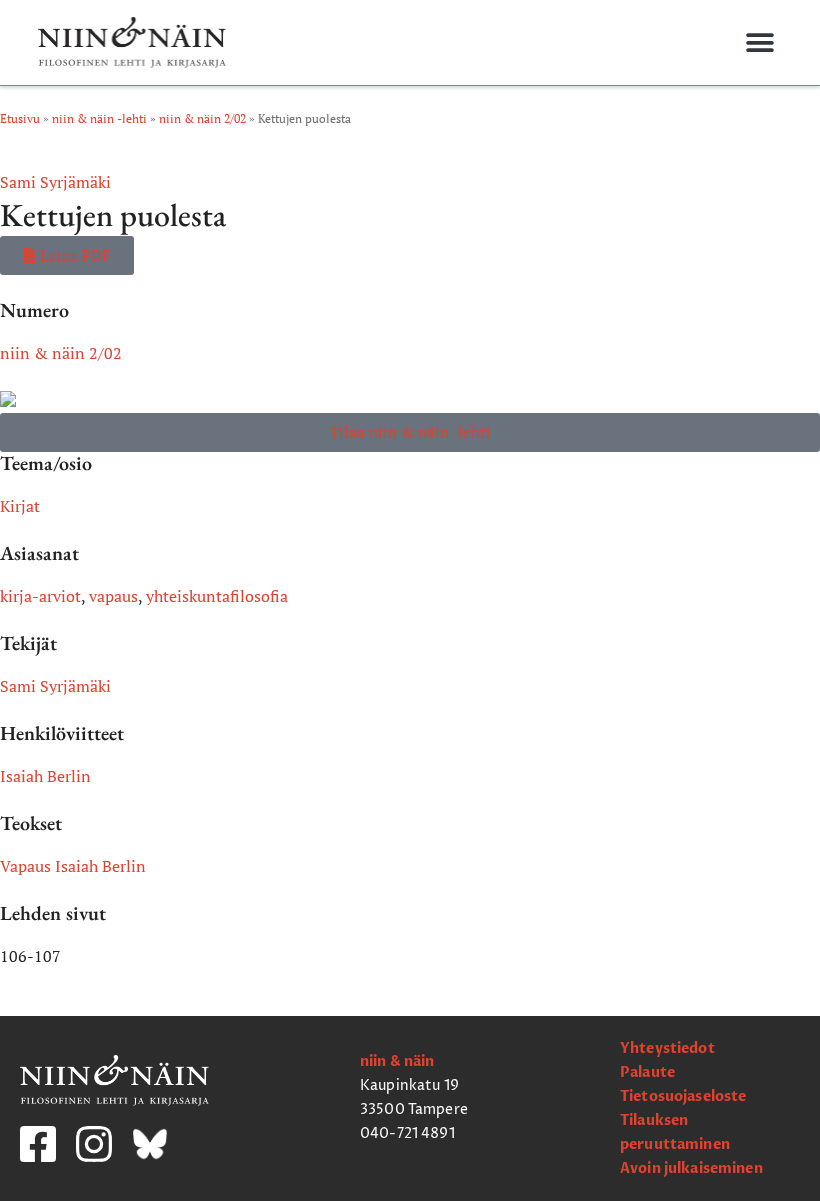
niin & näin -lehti (99, 118)
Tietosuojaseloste (683, 1096)
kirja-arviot (40, 596)
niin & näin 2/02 (202, 118)
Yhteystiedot (667, 1048)
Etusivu (20, 118)
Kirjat (20, 506)
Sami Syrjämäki (55, 182)
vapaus (113, 596)
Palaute (647, 1072)
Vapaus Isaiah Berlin (73, 866)
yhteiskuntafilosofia (217, 596)
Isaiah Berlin (45, 776)
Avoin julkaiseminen (691, 1168)
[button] (759, 42)
